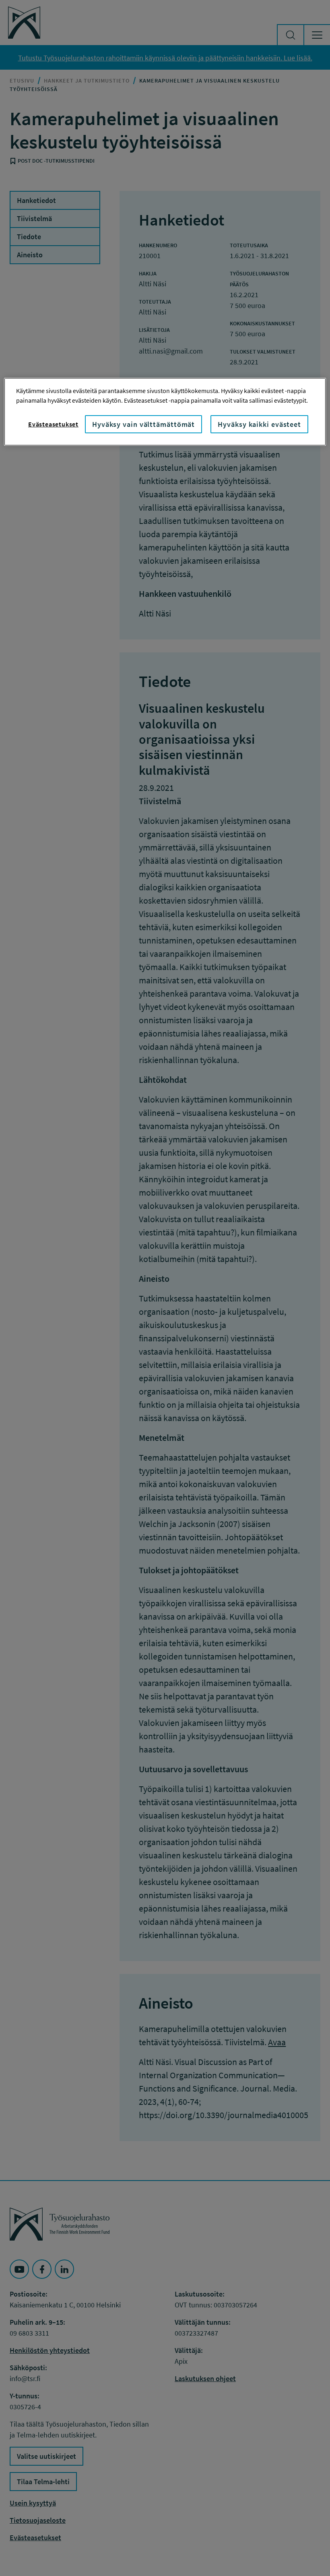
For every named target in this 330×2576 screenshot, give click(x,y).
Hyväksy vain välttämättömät (143, 424)
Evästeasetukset (53, 424)
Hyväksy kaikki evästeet (259, 424)
